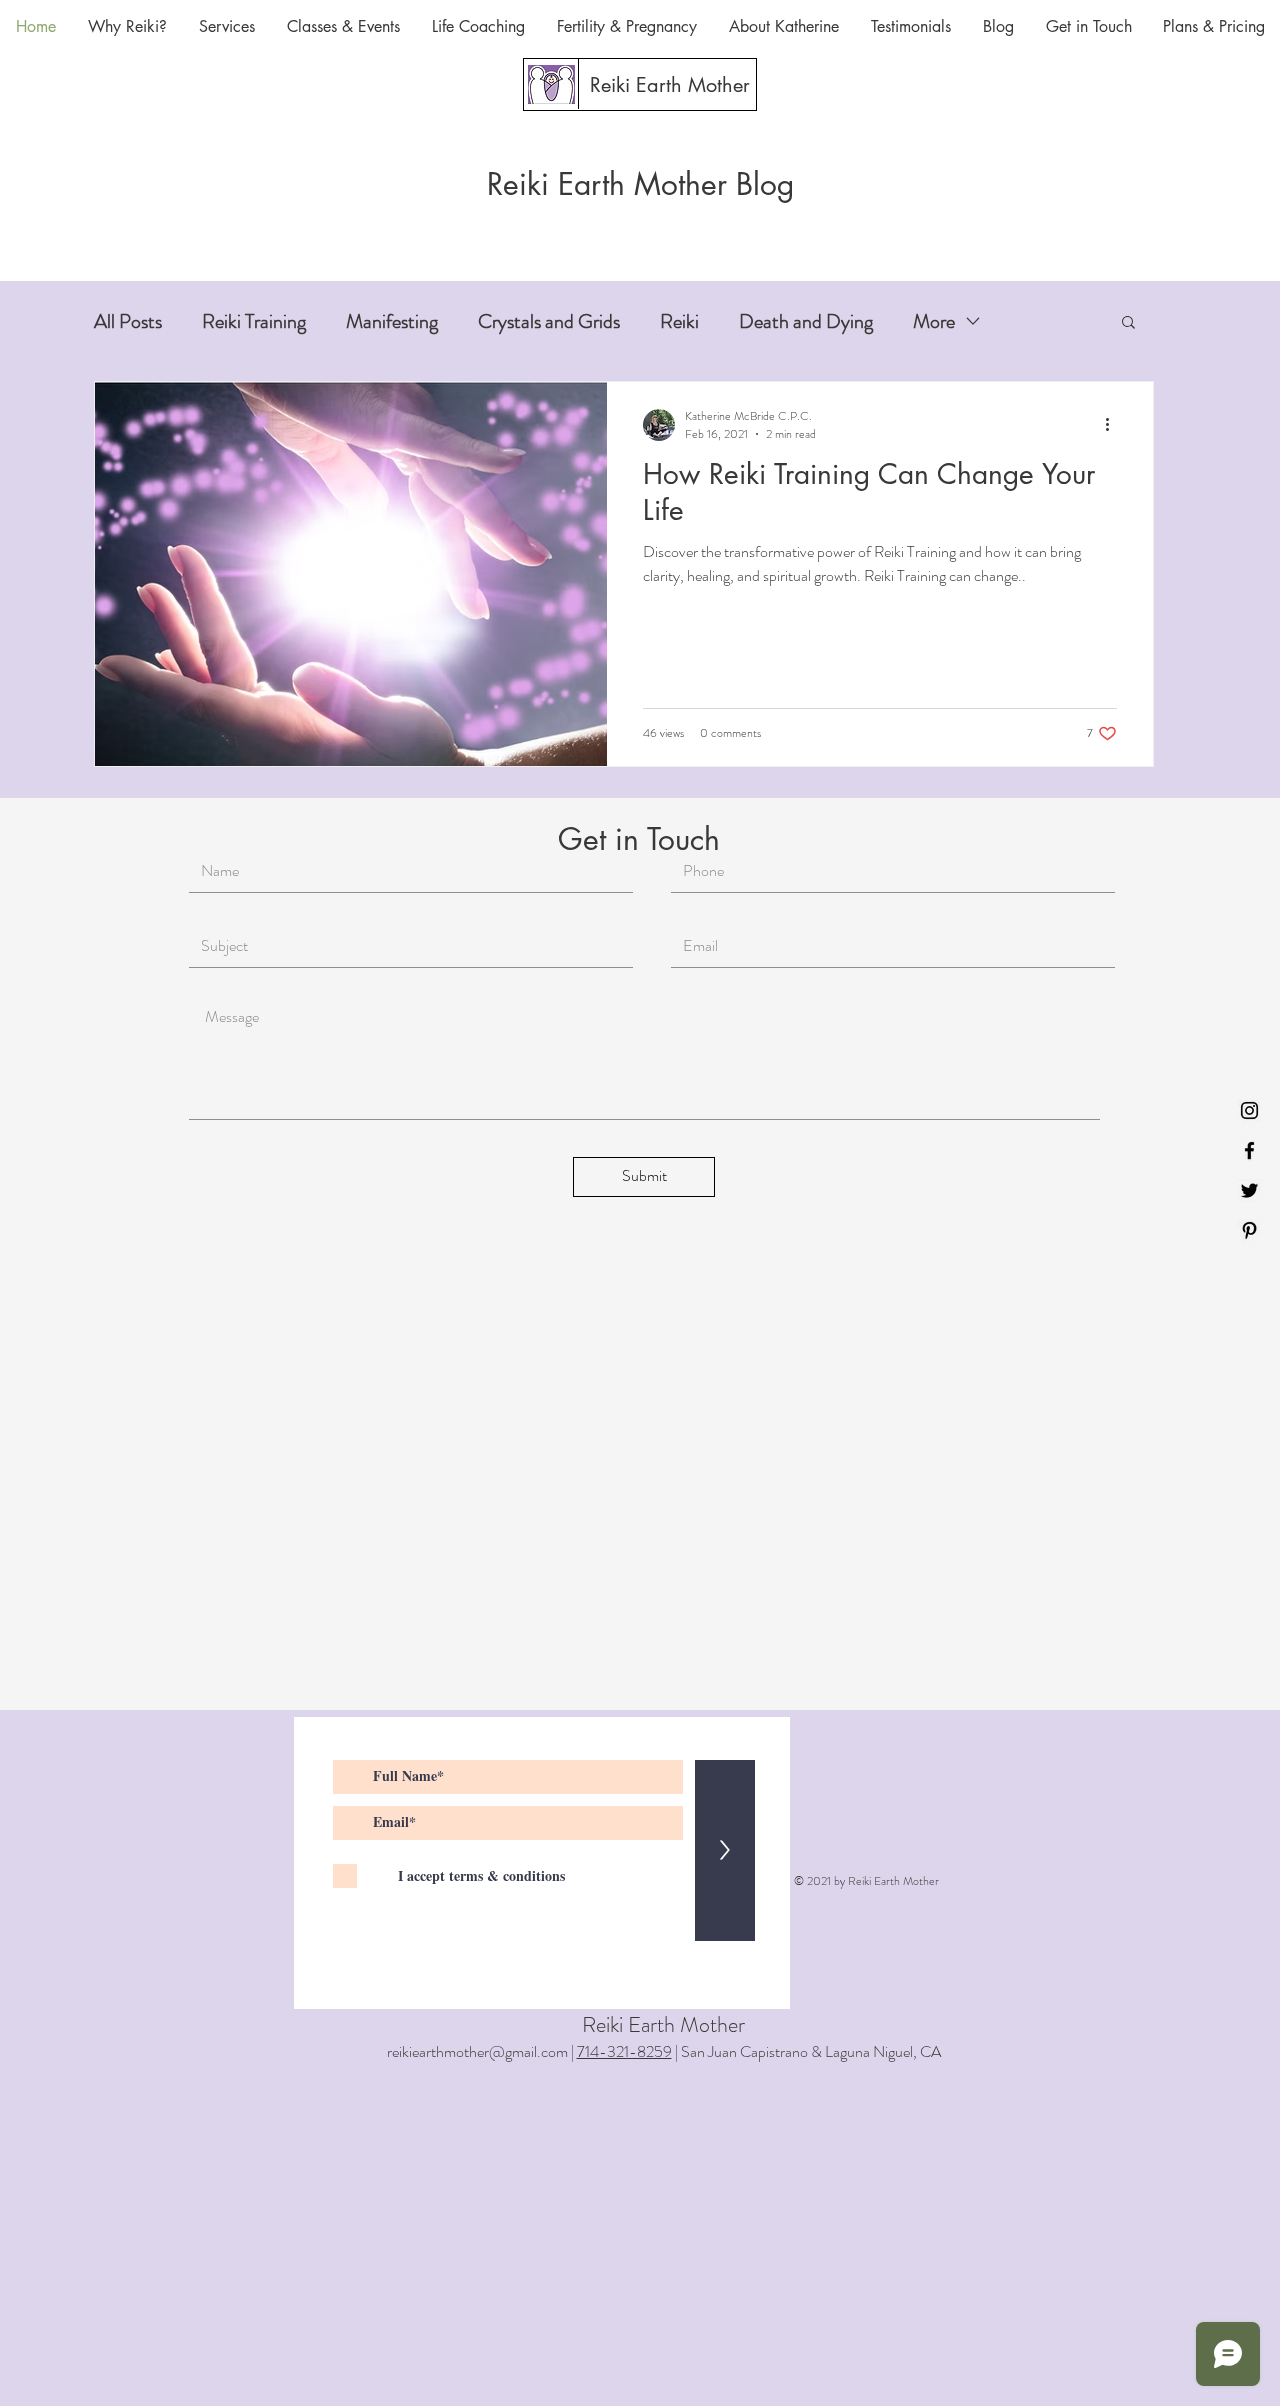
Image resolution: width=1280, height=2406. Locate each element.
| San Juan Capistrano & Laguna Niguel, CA (806, 2051)
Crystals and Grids (549, 321)
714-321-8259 (624, 2051)
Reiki (679, 321)
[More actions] (1114, 425)
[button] (1128, 323)
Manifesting (392, 321)
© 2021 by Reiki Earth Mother (866, 1881)
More (934, 321)
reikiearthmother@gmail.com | (482, 2051)
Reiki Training (254, 321)
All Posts (128, 321)
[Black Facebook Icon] (1249, 1150)
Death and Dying (806, 321)
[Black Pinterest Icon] (1249, 1230)
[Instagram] (1249, 1110)
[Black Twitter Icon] (1249, 1190)
